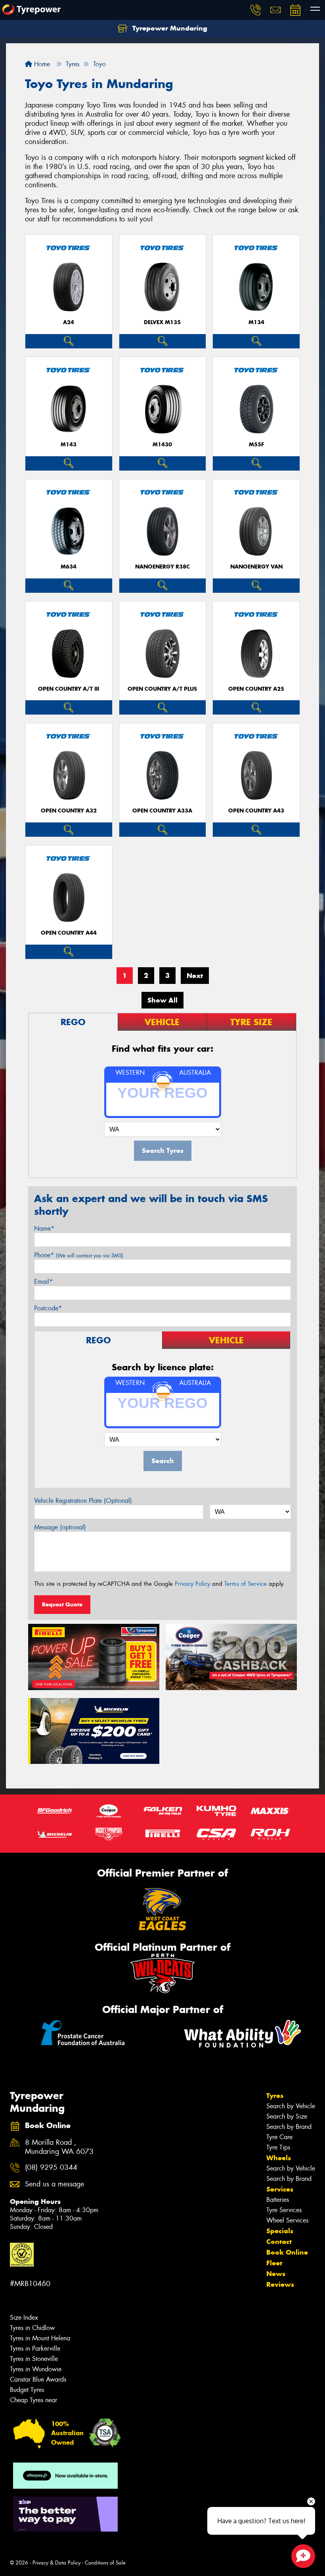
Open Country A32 (69, 811)
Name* (44, 1228)
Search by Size (287, 2116)
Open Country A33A (162, 811)
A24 (69, 322)
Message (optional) (60, 1527)
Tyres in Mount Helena (40, 2338)
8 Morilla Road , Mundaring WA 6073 (59, 2147)
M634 (69, 567)
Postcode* (48, 1308)
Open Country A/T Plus (162, 689)
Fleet (274, 2263)
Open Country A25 (256, 689)
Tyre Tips (278, 2147)
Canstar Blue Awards (38, 2379)
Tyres (275, 2096)
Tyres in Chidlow (32, 2328)
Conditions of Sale (105, 2563)
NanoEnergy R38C (162, 567)
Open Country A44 (69, 933)
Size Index (24, 2318)
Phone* (79, 1255)
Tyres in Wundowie (36, 2369)
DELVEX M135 (162, 322)
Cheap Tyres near (33, 2400)
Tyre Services (284, 2210)
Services (280, 2189)
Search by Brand (289, 2127)
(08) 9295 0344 (51, 2168)
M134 (256, 322)
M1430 (162, 445)
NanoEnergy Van (256, 567)
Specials (280, 2231)
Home (41, 64)
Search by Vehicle (291, 2106)
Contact (279, 2242)
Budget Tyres (27, 2390)
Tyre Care (279, 2137)
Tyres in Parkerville (35, 2348)
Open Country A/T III (69, 689)
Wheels (279, 2158)
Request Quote (62, 1604)
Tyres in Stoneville (34, 2359)
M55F (256, 445)
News (276, 2274)
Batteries (278, 2200)
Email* (43, 1282)
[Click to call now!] (256, 10)
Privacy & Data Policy (56, 2563)
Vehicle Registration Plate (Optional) (83, 1501)
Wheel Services (287, 2220)
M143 (69, 445)
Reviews (280, 2284)
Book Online (287, 2252)
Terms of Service (246, 1584)
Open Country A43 (256, 811)
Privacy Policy (192, 1584)
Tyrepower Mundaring (169, 28)
